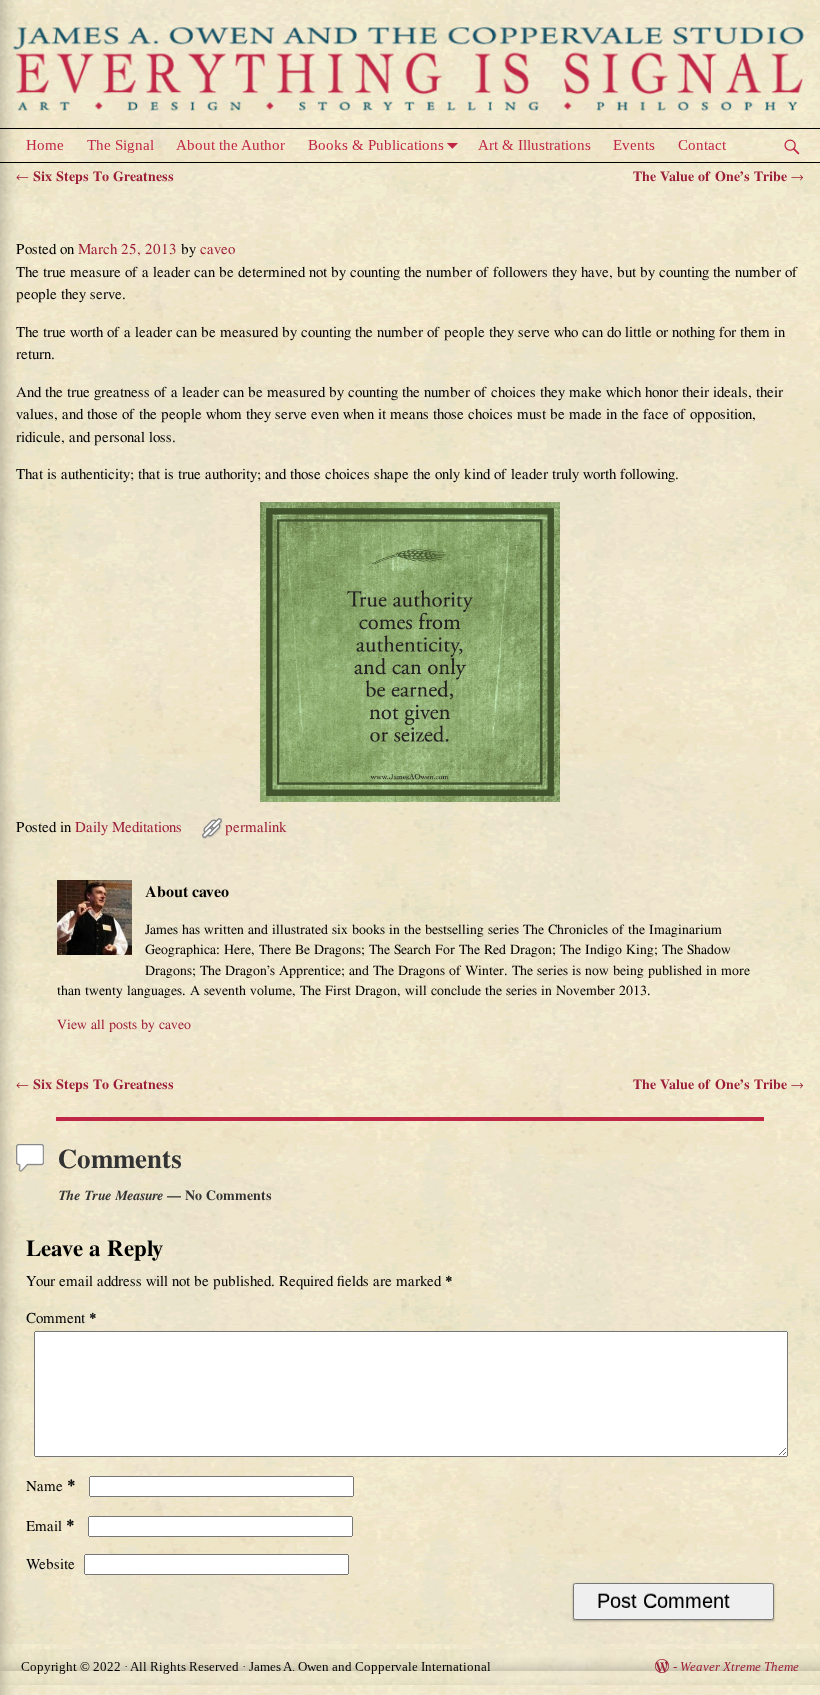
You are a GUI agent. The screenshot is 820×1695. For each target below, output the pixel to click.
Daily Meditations (128, 827)
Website (50, 1564)
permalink (256, 827)
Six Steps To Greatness (95, 177)
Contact (702, 145)
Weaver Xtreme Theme (739, 1666)
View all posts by (124, 1025)
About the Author (230, 145)
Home (45, 145)
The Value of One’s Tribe (718, 177)
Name (51, 1486)
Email (50, 1526)
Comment (61, 1318)
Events (634, 145)
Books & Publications (376, 145)
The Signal (120, 145)
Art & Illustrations (534, 145)
